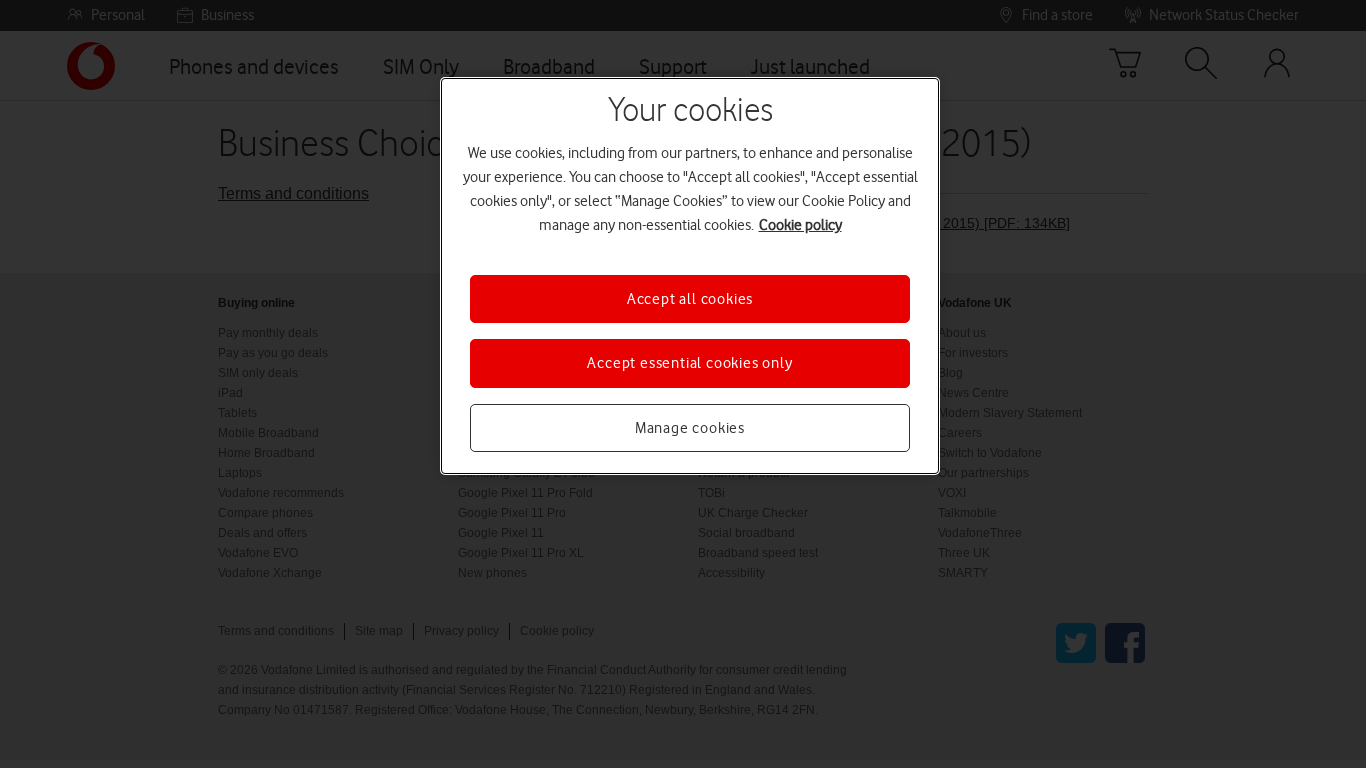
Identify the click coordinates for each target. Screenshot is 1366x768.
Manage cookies (690, 428)
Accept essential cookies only (689, 363)
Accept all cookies (690, 299)
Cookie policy (800, 225)
